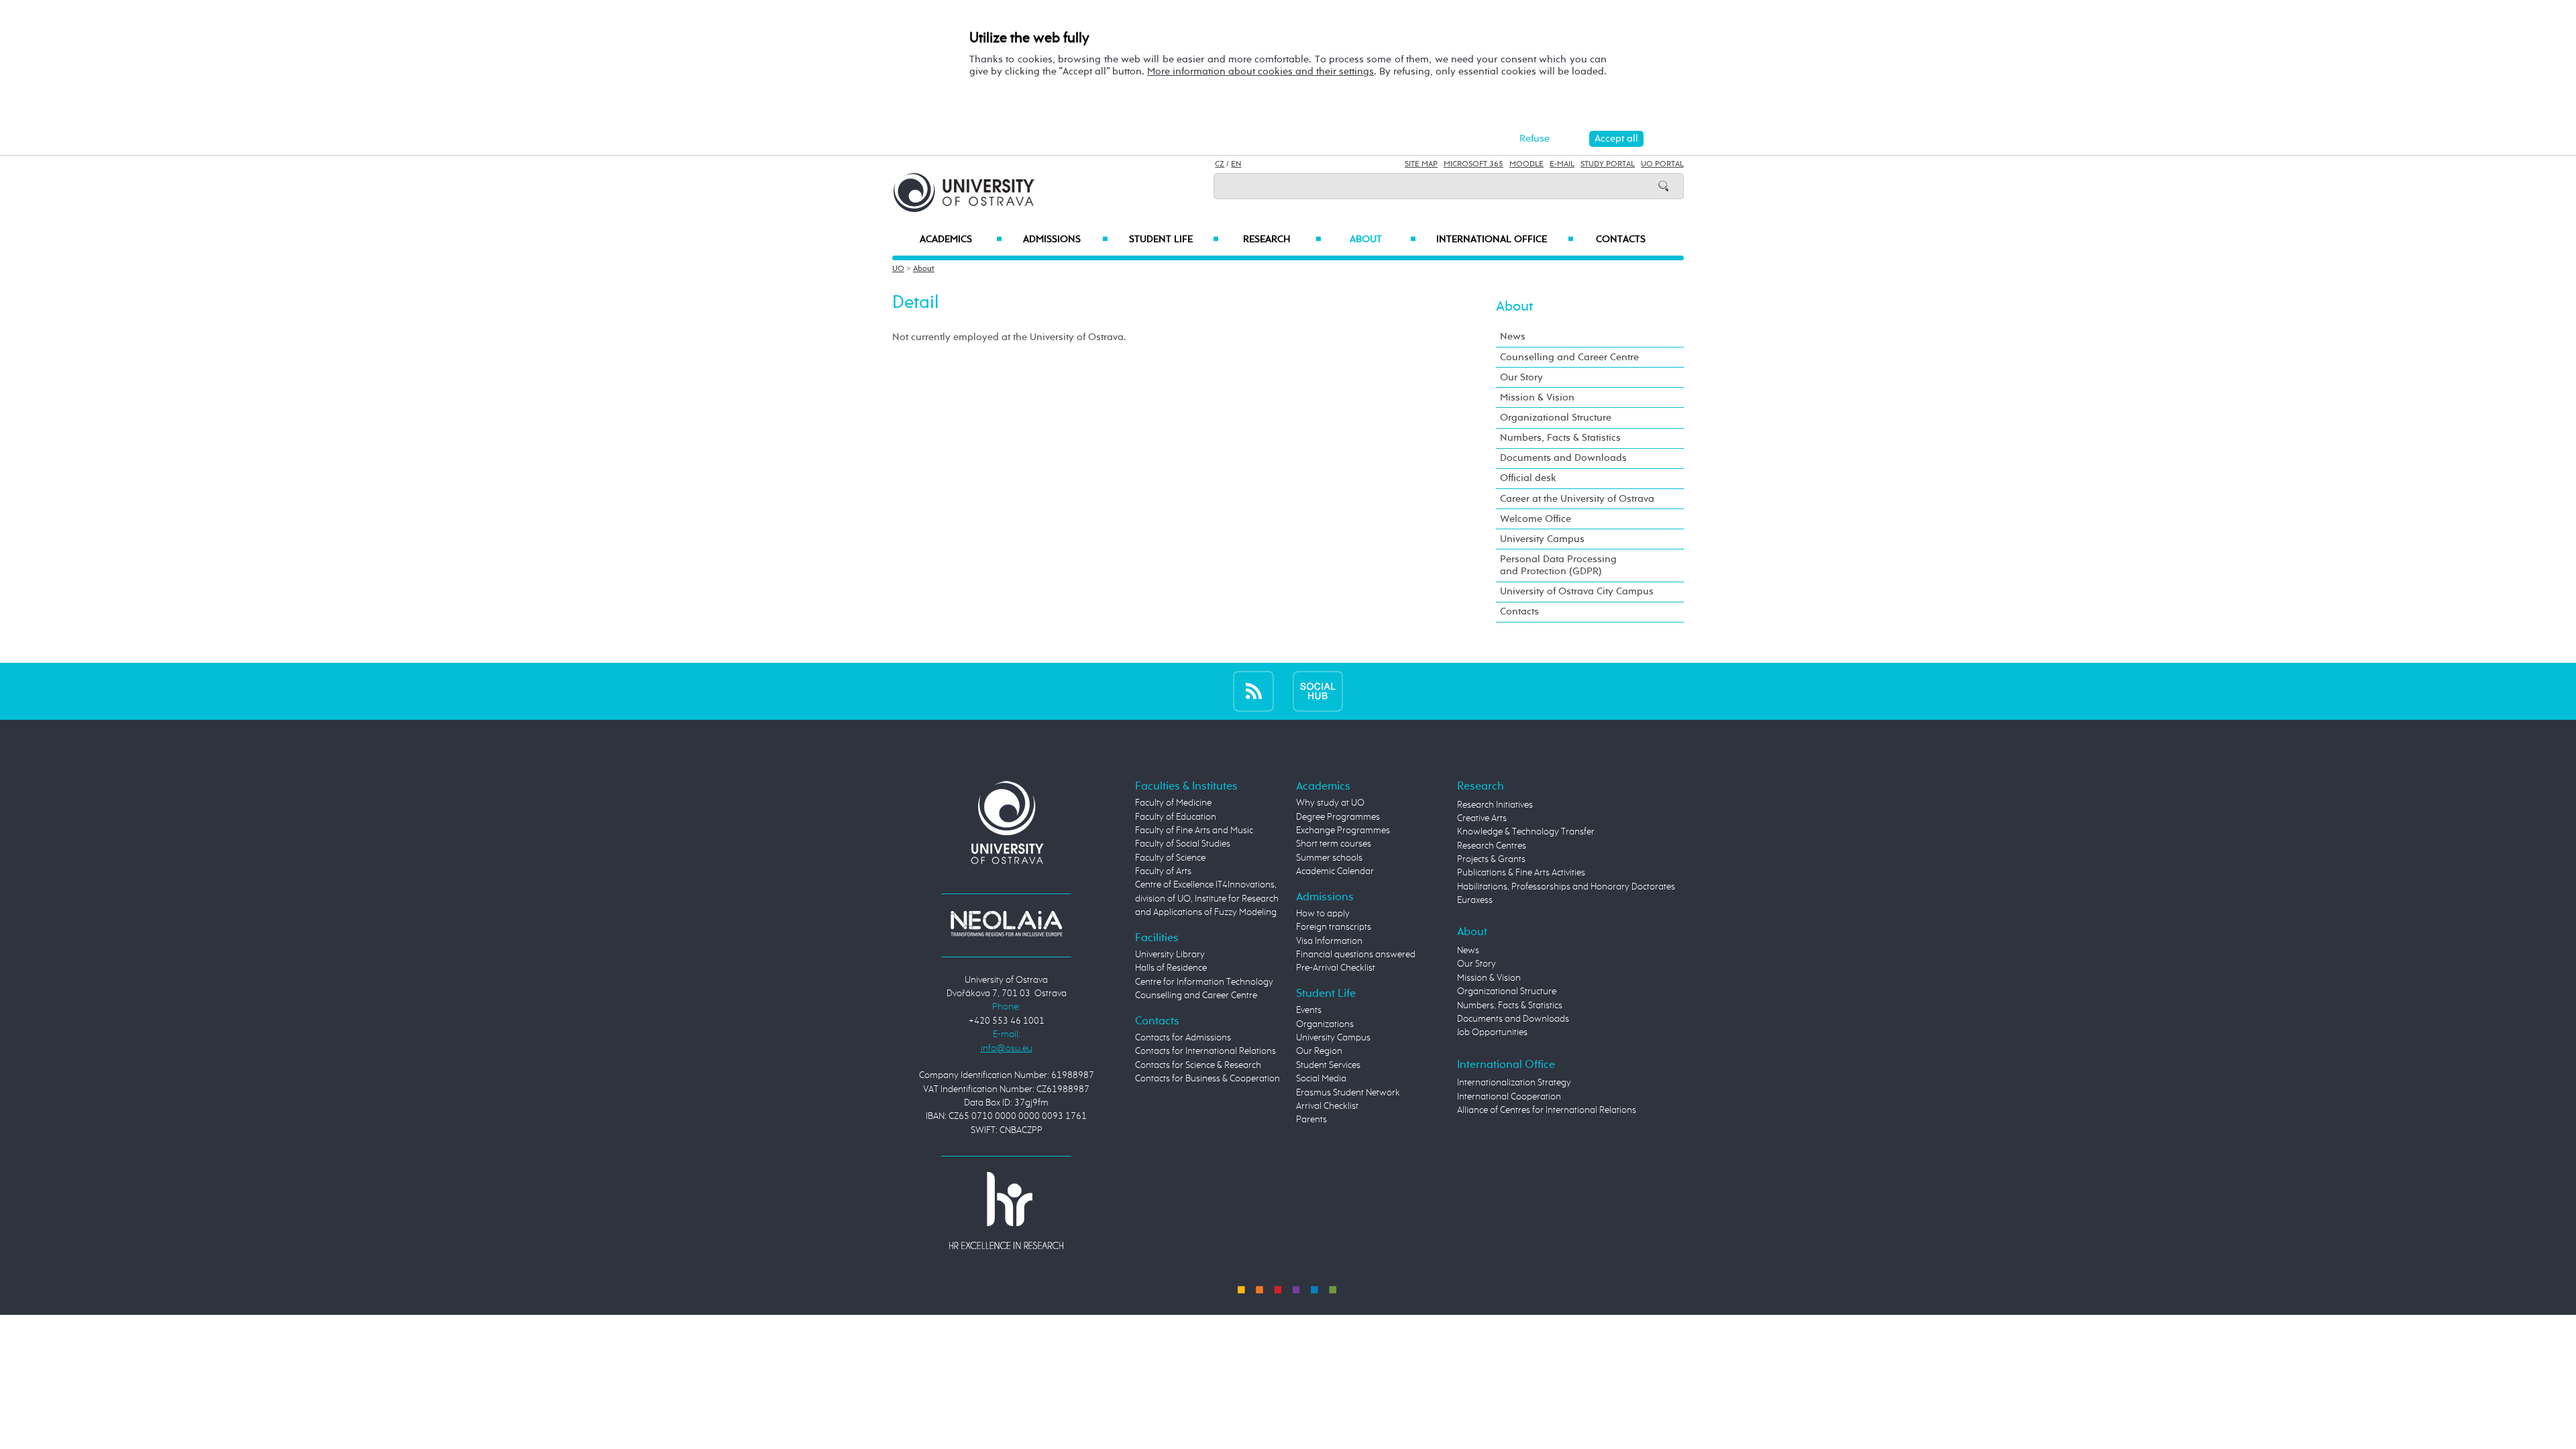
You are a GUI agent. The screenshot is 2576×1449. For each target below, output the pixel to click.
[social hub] (1318, 691)
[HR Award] (1006, 1210)
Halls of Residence (1171, 968)
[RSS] (1253, 691)
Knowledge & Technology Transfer (1526, 832)
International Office (1505, 239)
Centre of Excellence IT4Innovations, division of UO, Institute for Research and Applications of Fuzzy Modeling (1207, 899)
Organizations (1325, 1024)
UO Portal (1662, 164)
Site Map (1421, 164)
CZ (1220, 164)
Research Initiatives (1495, 805)
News (1513, 336)
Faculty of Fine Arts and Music (1194, 830)
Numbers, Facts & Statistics (1560, 438)
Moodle (1526, 164)
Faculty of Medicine (1173, 803)
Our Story (1521, 377)
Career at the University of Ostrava (1577, 499)
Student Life (1174, 239)
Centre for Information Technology (1204, 982)
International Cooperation (1509, 1097)
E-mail (1562, 164)
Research (1282, 239)
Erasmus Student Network (1348, 1093)
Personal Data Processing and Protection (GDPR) (1558, 565)
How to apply (1323, 914)
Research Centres (1492, 846)
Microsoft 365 (1473, 164)
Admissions (1066, 239)
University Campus (1542, 539)
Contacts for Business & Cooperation (1207, 1079)
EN (1236, 164)
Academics (961, 239)
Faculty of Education (1176, 817)
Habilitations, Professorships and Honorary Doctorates (1566, 887)
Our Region (1319, 1051)
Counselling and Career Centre (1569, 357)
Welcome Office (1536, 519)
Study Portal (1608, 164)
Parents (1311, 1120)
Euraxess (1475, 900)
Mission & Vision (1537, 397)
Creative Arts (1482, 818)
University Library (1170, 955)
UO (898, 269)
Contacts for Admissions (1183, 1038)
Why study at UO (1330, 803)
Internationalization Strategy (1514, 1083)
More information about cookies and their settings (1260, 71)
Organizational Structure (1556, 418)
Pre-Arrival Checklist (1336, 968)
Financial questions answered (1356, 955)
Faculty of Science (1170, 858)
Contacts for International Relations (1205, 1051)
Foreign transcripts (1334, 927)
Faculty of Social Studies (1183, 844)
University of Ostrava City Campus (1577, 591)
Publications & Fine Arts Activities (1521, 873)
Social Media (1321, 1079)
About (1383, 239)
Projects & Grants (1491, 859)
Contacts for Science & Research (1198, 1065)
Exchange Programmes (1343, 830)
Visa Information (1329, 941)
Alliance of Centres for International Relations (1547, 1110)
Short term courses (1334, 844)
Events (1309, 1010)
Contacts (1621, 239)
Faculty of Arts (1163, 871)
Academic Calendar (1335, 871)
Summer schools (1329, 858)
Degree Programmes (1338, 817)
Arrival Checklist (1327, 1106)
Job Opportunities (1492, 1032)
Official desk (1528, 478)
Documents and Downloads (1563, 458)
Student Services (1328, 1065)
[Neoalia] (1006, 924)
